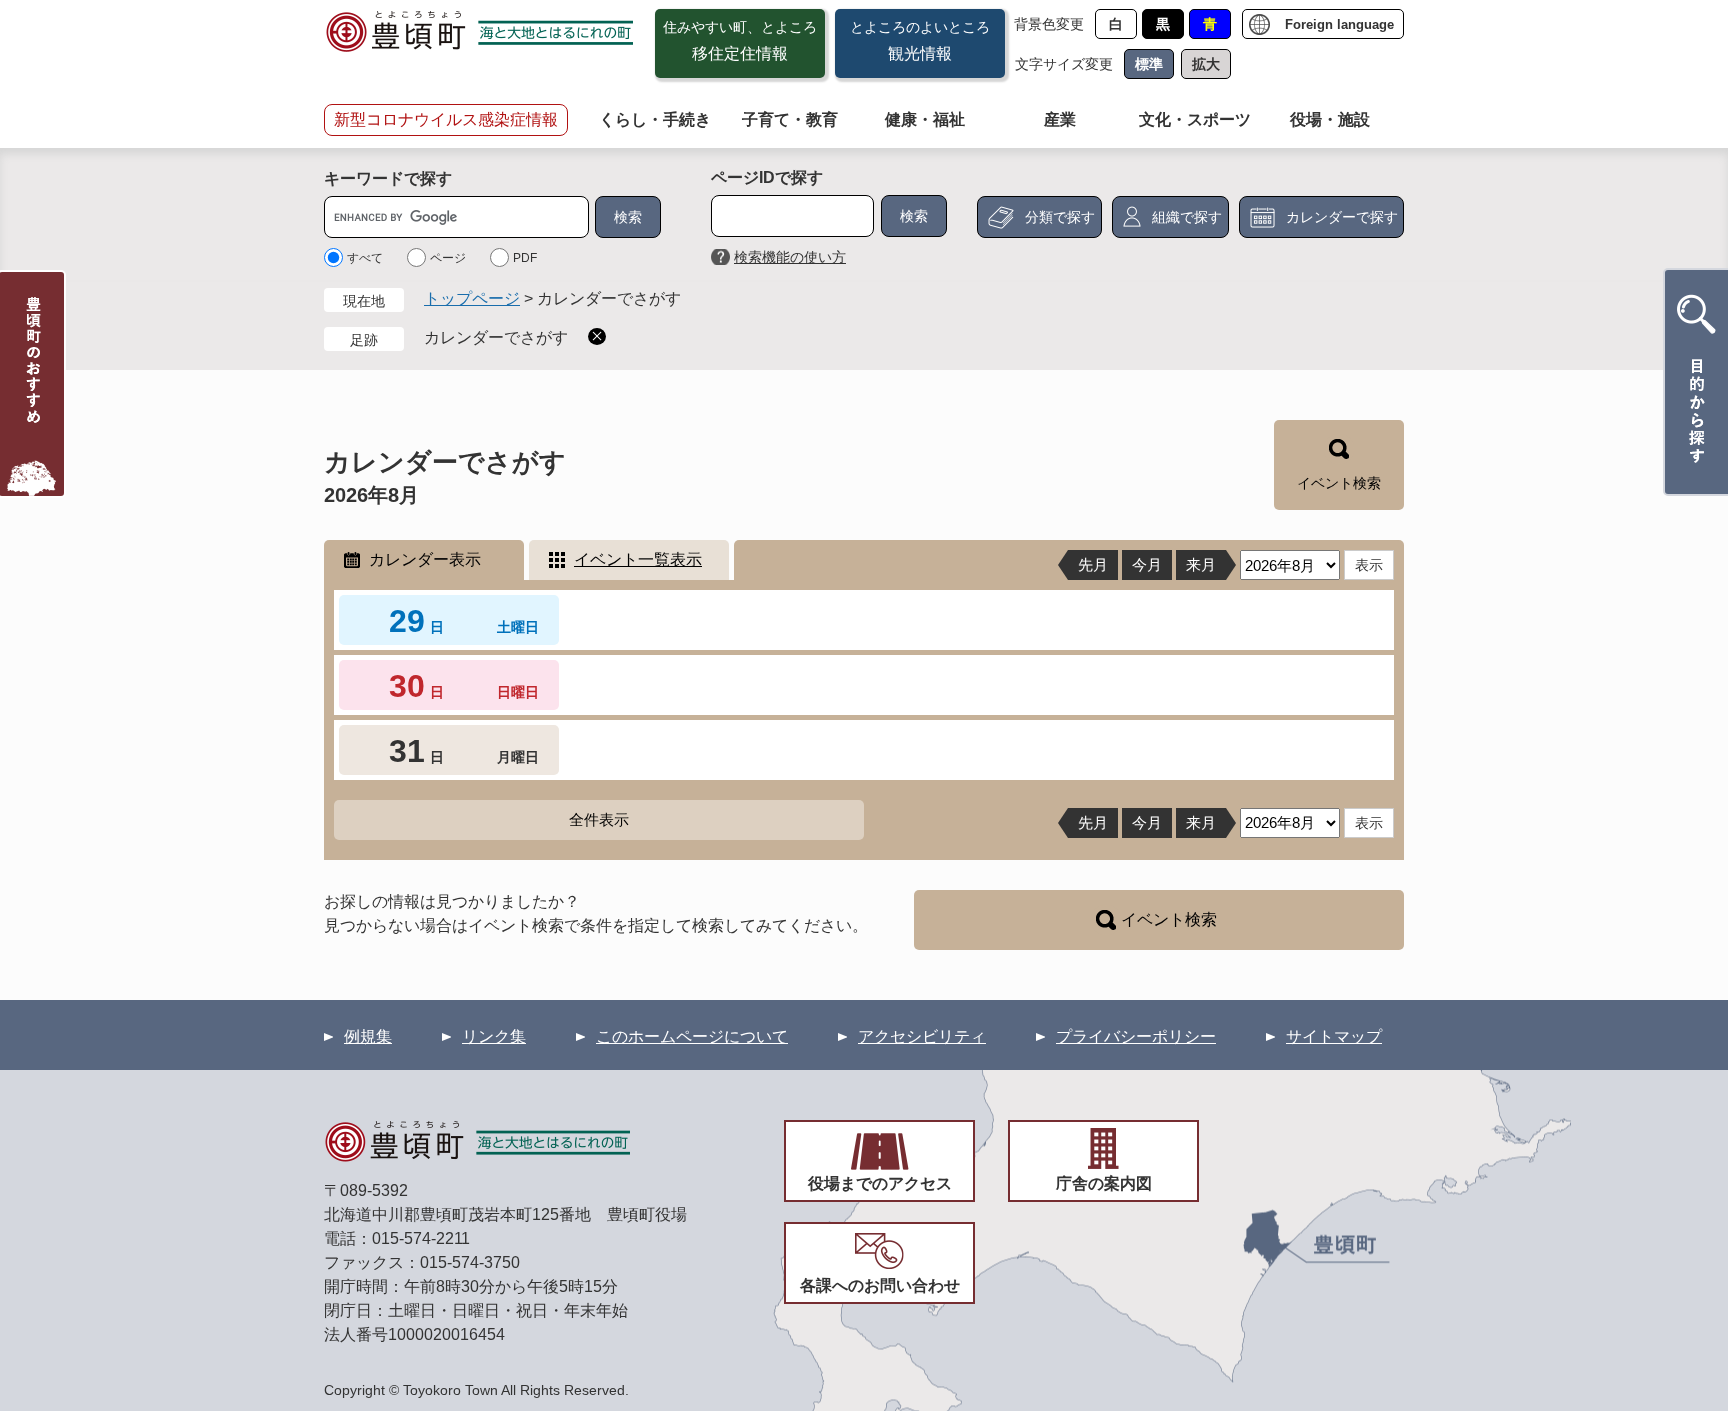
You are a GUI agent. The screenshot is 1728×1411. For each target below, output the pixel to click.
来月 (1201, 564)
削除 (597, 336)
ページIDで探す (767, 177)
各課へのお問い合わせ (880, 1285)
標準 (1149, 64)
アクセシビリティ (922, 1036)
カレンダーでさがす (496, 337)
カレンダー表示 (425, 559)
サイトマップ (1334, 1036)
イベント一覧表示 (638, 559)
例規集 (368, 1036)
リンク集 (494, 1036)
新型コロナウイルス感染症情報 (446, 119)
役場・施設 (1330, 119)
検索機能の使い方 (790, 257)
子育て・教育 (790, 119)
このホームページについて (692, 1036)
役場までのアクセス (880, 1183)
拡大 (1206, 64)
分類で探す (1060, 217)
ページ (448, 258)
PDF (525, 258)
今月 (1147, 564)
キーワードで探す (388, 178)
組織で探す (1187, 217)
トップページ (472, 298)
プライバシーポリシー (1136, 1036)
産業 (1060, 119)
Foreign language (1339, 24)
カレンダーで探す (1342, 217)
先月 (1093, 564)
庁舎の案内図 (1104, 1183)
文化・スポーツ (1195, 119)
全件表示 (599, 819)
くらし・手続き (655, 119)
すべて (365, 258)
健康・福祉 (925, 119)
